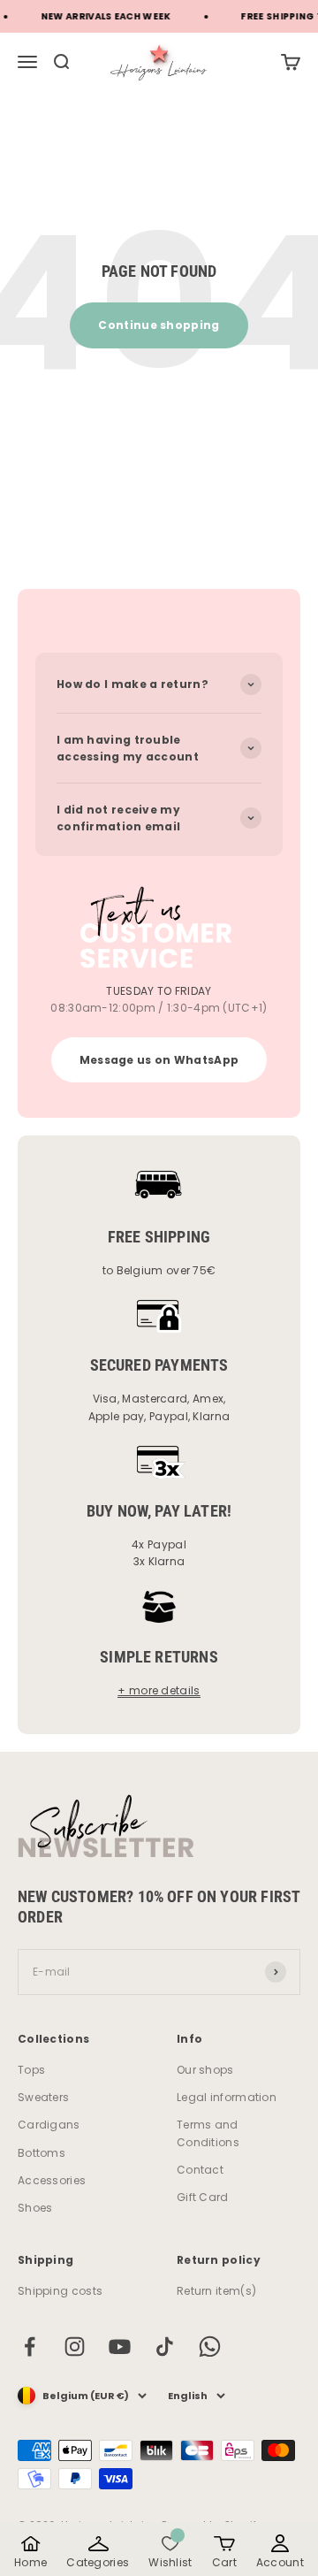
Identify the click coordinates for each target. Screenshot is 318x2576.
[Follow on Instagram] (75, 2347)
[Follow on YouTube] (120, 2347)
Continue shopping (159, 325)
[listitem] (30, 2552)
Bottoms (42, 2153)
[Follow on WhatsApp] (210, 2347)
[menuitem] (291, 62)
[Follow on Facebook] (30, 2347)
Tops (31, 2070)
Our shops (205, 2070)
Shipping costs (60, 2291)
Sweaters (43, 2097)
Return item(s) (216, 2291)
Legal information (227, 2097)
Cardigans (49, 2125)
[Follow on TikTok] (165, 2347)
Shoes (35, 2208)
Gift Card (203, 2197)
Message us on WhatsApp (159, 1060)
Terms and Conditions (208, 2133)
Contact (200, 2170)
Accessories (52, 2180)
